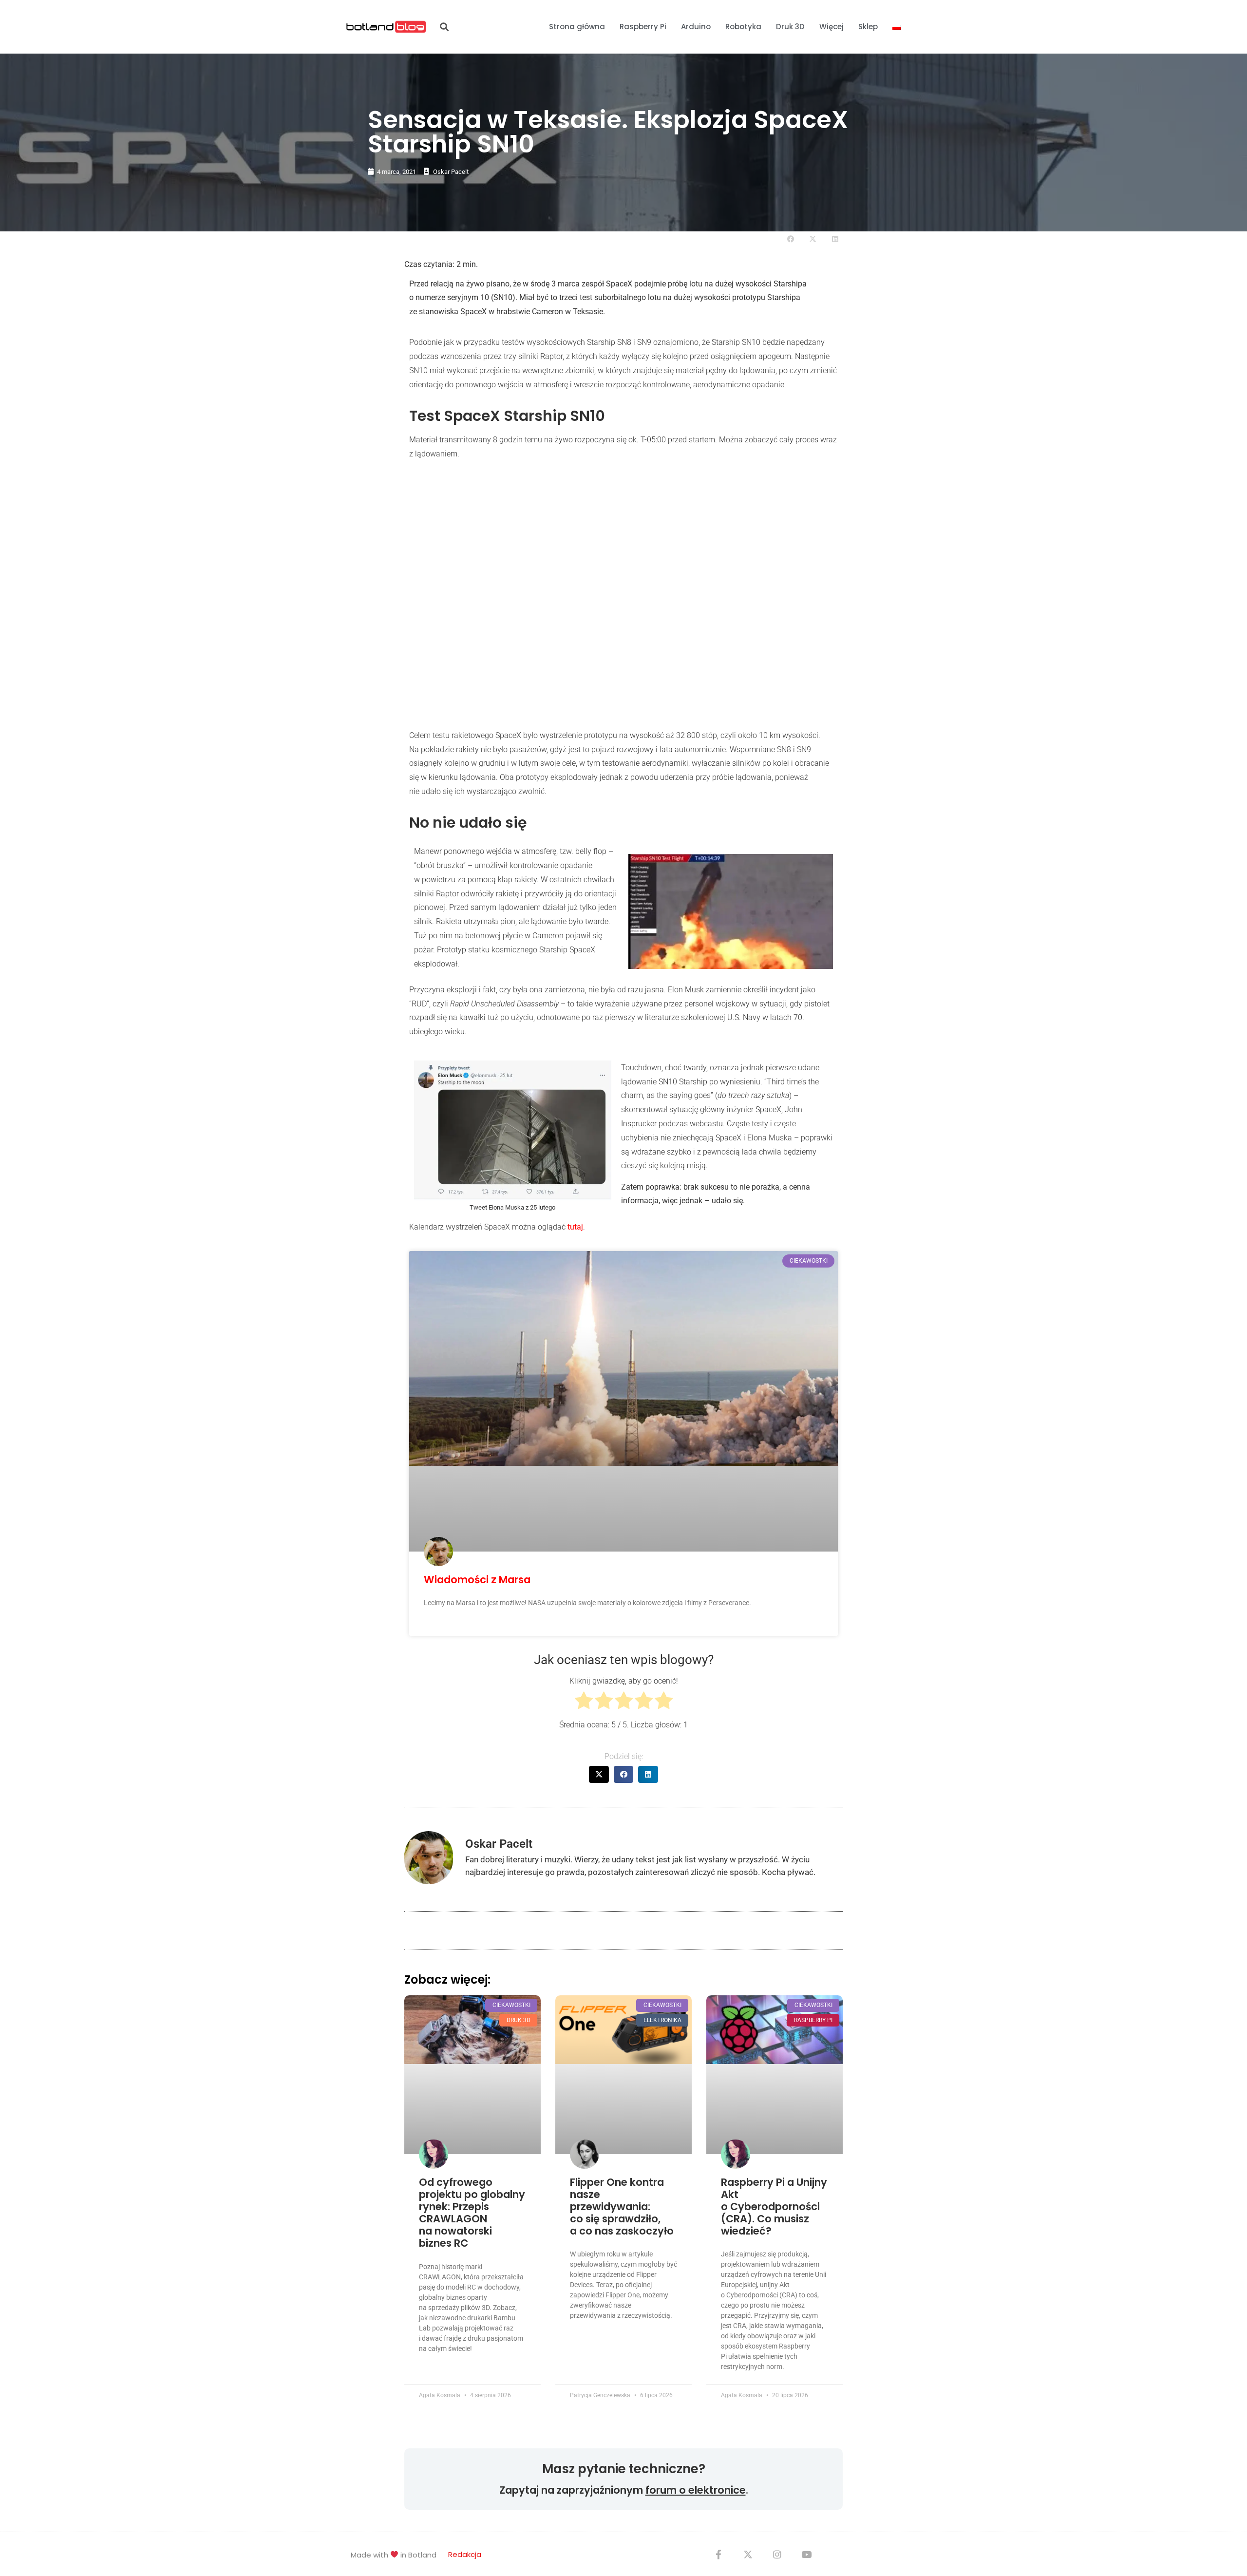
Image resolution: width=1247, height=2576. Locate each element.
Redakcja (465, 2554)
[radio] (584, 1703)
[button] (444, 27)
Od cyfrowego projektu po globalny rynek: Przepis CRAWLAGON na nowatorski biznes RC (472, 2213)
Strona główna (577, 27)
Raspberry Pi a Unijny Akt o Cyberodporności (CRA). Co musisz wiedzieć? (774, 2207)
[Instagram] (777, 2554)
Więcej (831, 27)
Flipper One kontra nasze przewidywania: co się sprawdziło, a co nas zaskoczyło (622, 2207)
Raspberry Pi (643, 27)
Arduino (696, 27)
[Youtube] (806, 2554)
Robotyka (743, 27)
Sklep (868, 27)
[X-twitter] (748, 2554)
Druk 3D (790, 27)
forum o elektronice (696, 2490)
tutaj (575, 1227)
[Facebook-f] (718, 2554)
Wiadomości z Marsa (477, 1580)
